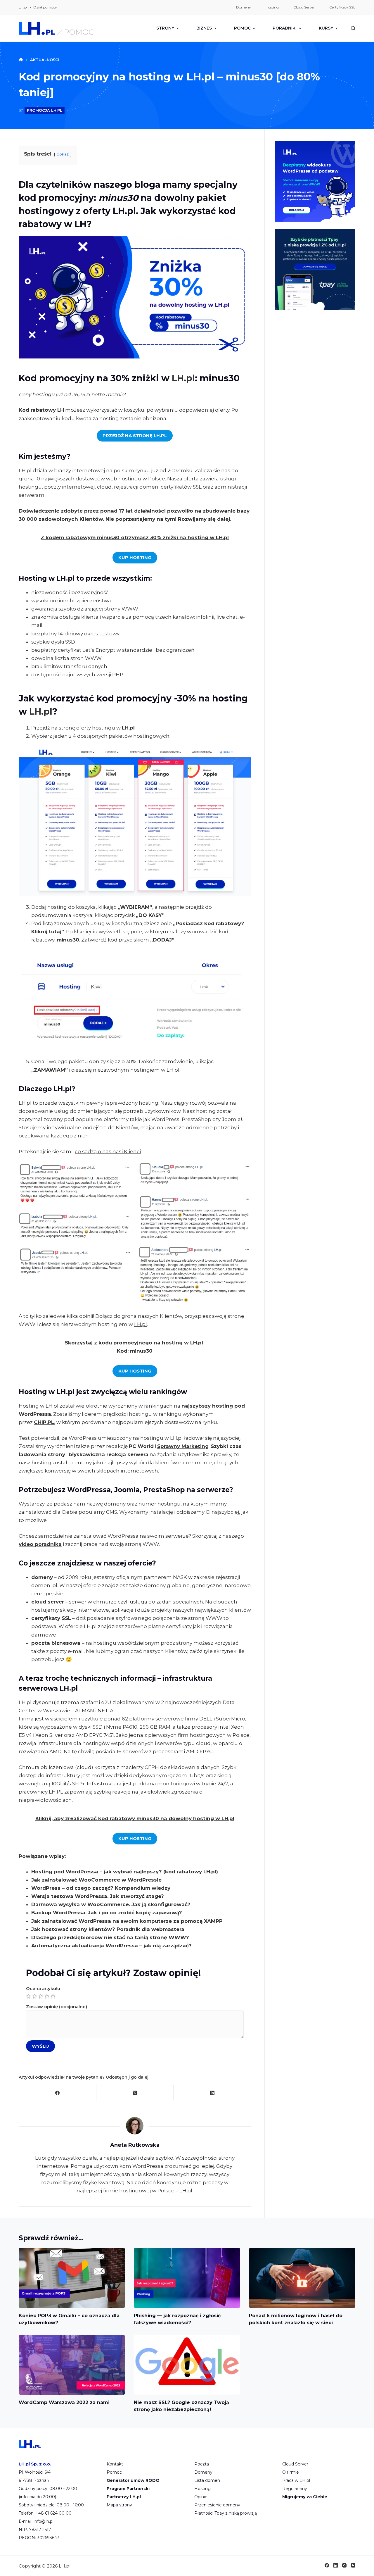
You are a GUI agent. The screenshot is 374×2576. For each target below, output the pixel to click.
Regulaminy (295, 2489)
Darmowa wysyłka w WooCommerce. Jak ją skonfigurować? (111, 1904)
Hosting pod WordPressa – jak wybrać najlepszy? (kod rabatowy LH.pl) (125, 1872)
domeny (115, 1504)
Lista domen (207, 2480)
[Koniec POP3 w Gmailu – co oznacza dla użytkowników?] (72, 2278)
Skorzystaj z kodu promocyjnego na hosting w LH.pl (135, 1343)
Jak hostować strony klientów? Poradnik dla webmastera (108, 1929)
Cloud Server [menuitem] (304, 7)
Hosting (202, 2489)
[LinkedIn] (212, 2093)
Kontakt (115, 2464)
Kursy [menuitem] (326, 28)
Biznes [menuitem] (204, 28)
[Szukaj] (353, 28)
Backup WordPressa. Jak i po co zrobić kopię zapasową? (107, 1913)
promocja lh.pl (45, 110)
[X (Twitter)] (135, 2093)
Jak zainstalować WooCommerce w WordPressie (96, 1880)
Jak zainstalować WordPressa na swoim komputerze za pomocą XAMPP (127, 1921)
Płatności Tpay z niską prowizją (226, 2513)
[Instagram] (344, 2565)
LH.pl (23, 7)
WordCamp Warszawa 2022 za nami (64, 2402)
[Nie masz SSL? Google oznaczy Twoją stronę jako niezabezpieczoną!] (187, 2365)
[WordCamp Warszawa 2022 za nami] (72, 2365)
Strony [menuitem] (165, 28)
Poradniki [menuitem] (285, 28)
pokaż (63, 154)
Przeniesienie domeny (217, 2505)
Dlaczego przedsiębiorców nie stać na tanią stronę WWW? (110, 1937)
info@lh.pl (44, 2521)
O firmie (291, 2472)
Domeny (203, 2472)
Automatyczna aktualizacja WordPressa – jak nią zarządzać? (111, 1946)
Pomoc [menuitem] (242, 28)
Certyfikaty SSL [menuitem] (342, 7)
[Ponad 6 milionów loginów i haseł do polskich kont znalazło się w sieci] (302, 2278)
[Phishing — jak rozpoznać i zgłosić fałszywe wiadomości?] (187, 2278)
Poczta (202, 2464)
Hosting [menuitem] (272, 7)
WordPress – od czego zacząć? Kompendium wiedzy (101, 1888)
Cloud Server (295, 2464)
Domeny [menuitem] (244, 7)
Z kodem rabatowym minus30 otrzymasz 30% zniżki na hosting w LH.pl (135, 537)
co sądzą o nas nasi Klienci (108, 1151)
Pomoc (114, 2472)
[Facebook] (58, 2093)
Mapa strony (119, 2505)
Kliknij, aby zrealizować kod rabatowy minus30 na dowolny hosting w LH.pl (135, 1818)
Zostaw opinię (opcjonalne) (57, 2007)
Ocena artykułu (43, 1988)
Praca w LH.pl (296, 2480)
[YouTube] (353, 2565)
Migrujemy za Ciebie (305, 2497)
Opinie (201, 2497)
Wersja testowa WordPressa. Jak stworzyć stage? (98, 1896)
